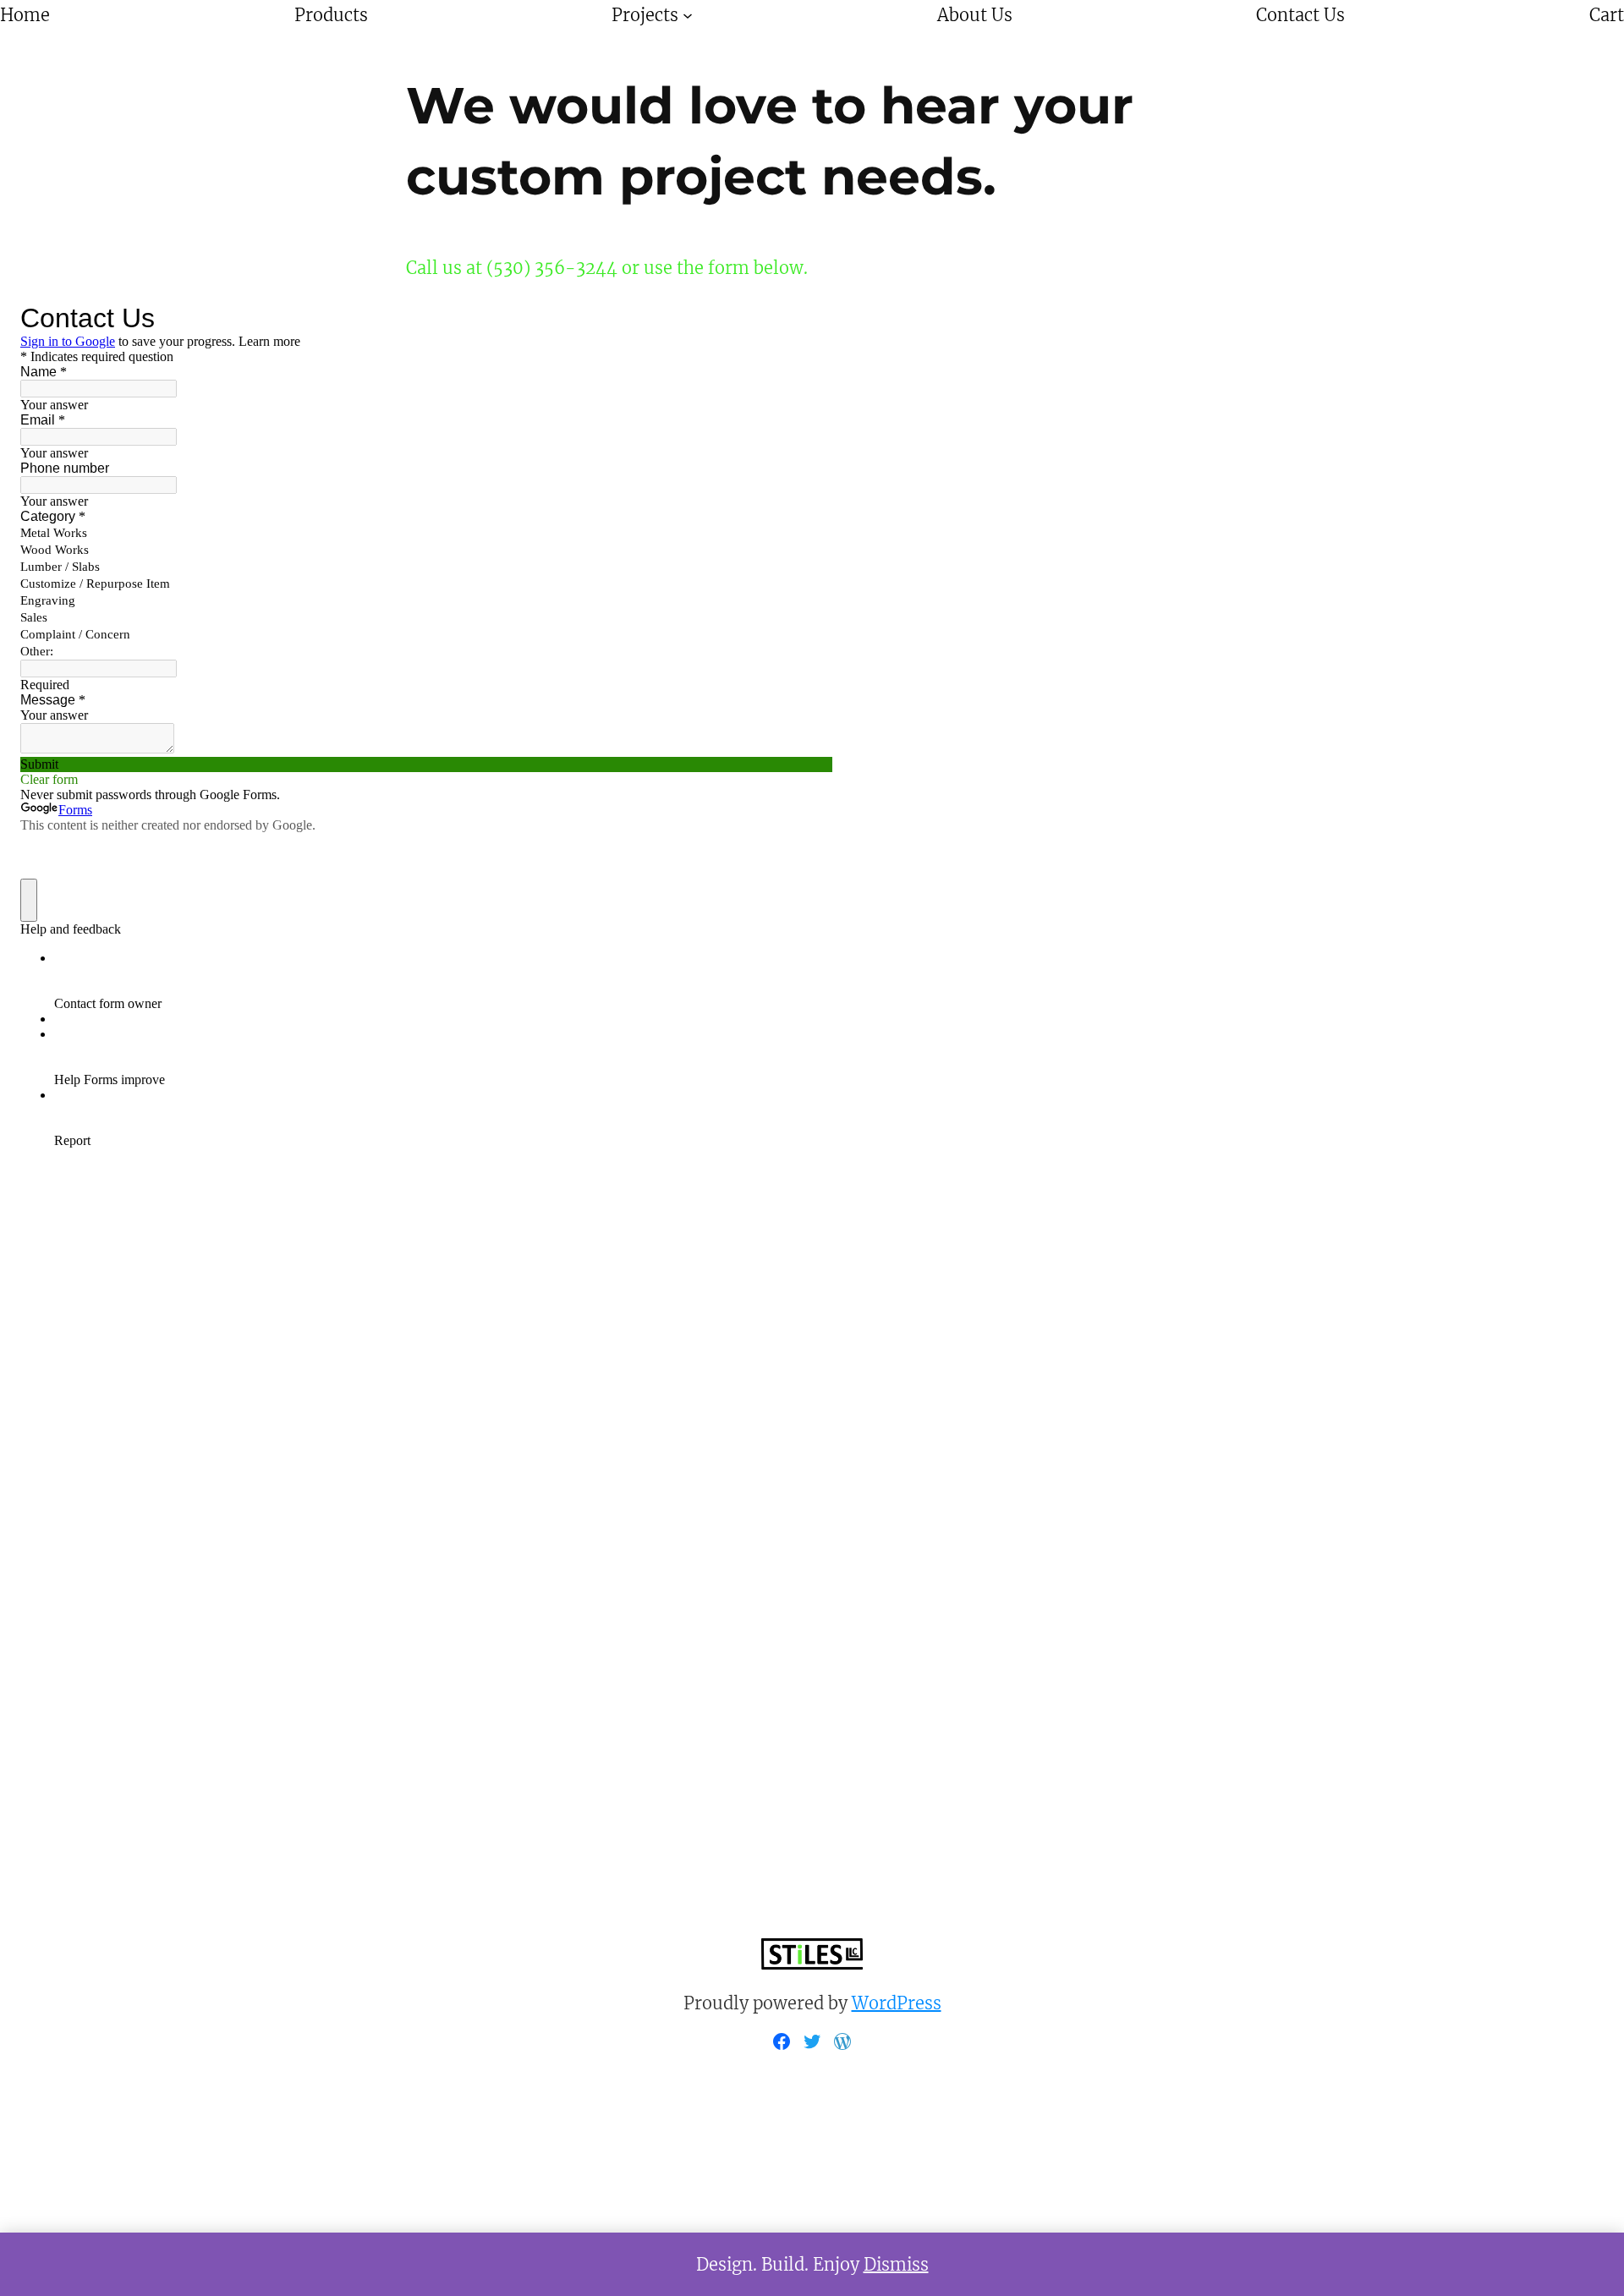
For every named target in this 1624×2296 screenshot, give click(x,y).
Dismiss (896, 2264)
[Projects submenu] (688, 15)
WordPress (897, 2003)
